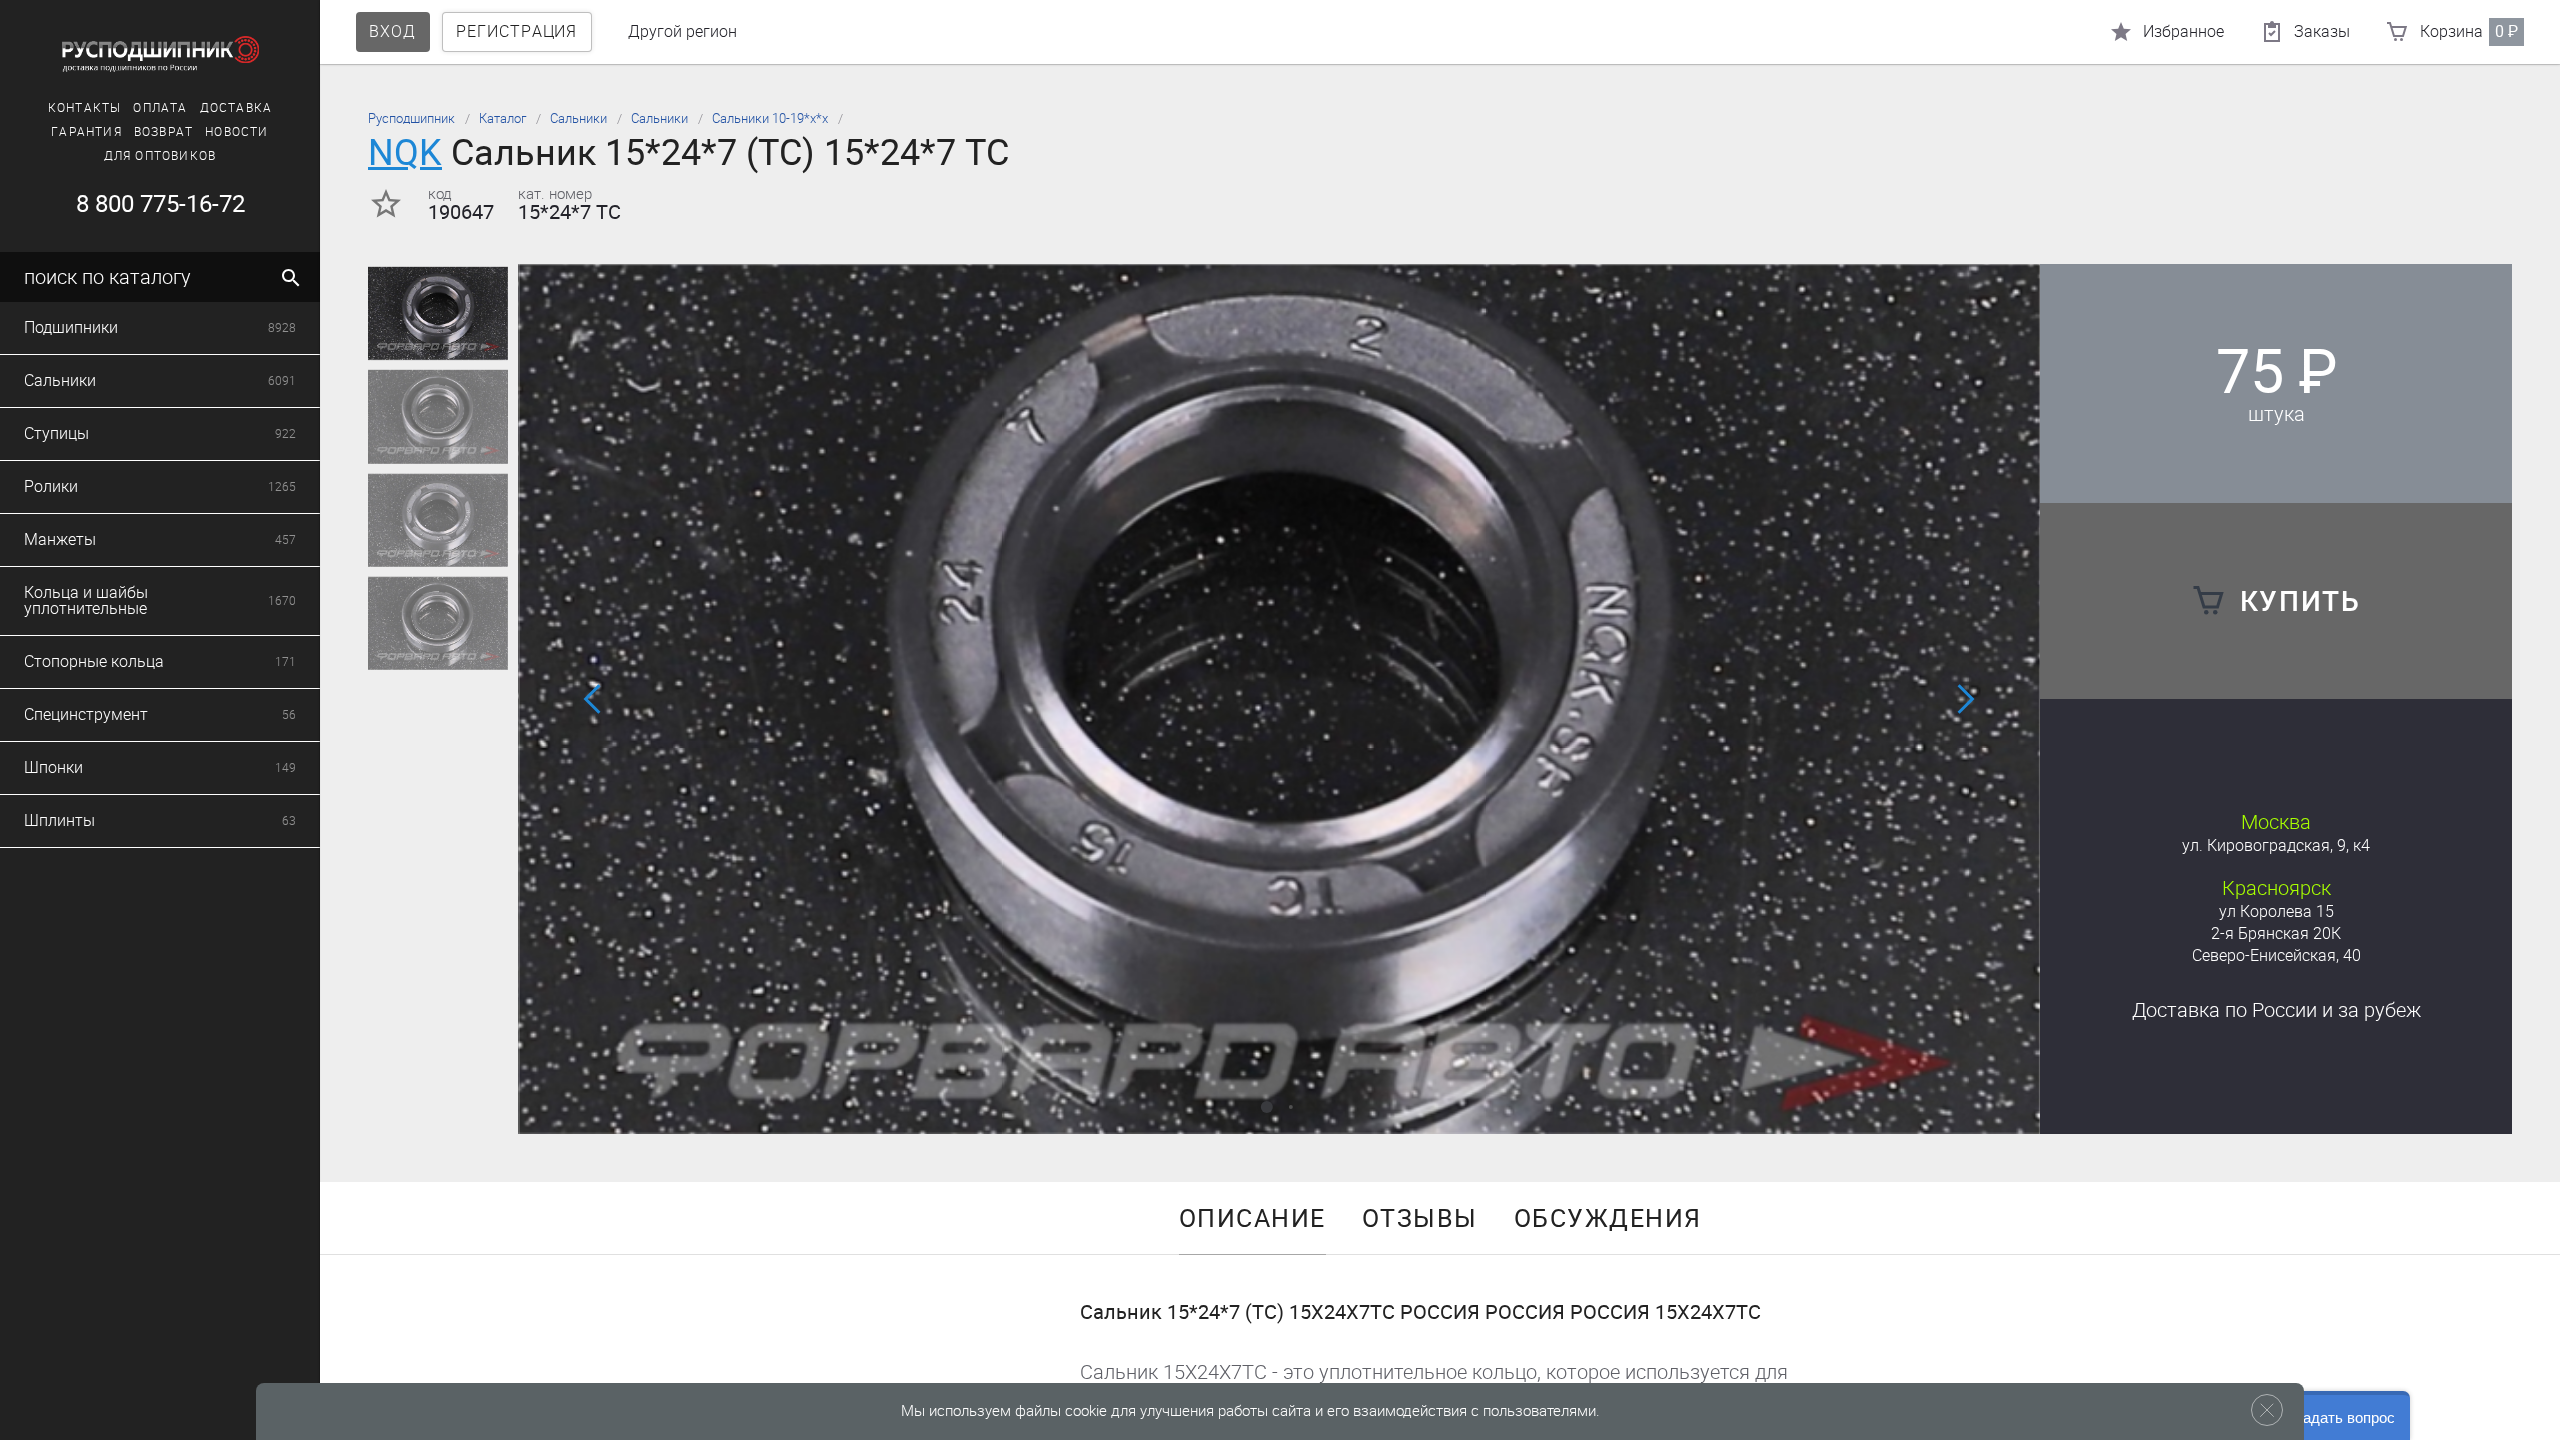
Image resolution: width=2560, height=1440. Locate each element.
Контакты (85, 108)
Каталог (502, 118)
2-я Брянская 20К (2276, 933)
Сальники (578, 118)
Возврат (163, 132)
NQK (405, 152)
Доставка (236, 108)
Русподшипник (411, 118)
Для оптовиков (160, 156)
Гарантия (86, 132)
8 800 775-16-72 (160, 204)
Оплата (160, 108)
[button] (1267, 1107)
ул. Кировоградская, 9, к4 (2276, 845)
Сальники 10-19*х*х (770, 118)
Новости (236, 132)
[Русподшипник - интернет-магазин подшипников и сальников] (160, 54)
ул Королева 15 (2276, 911)
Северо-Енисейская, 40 (2276, 955)
